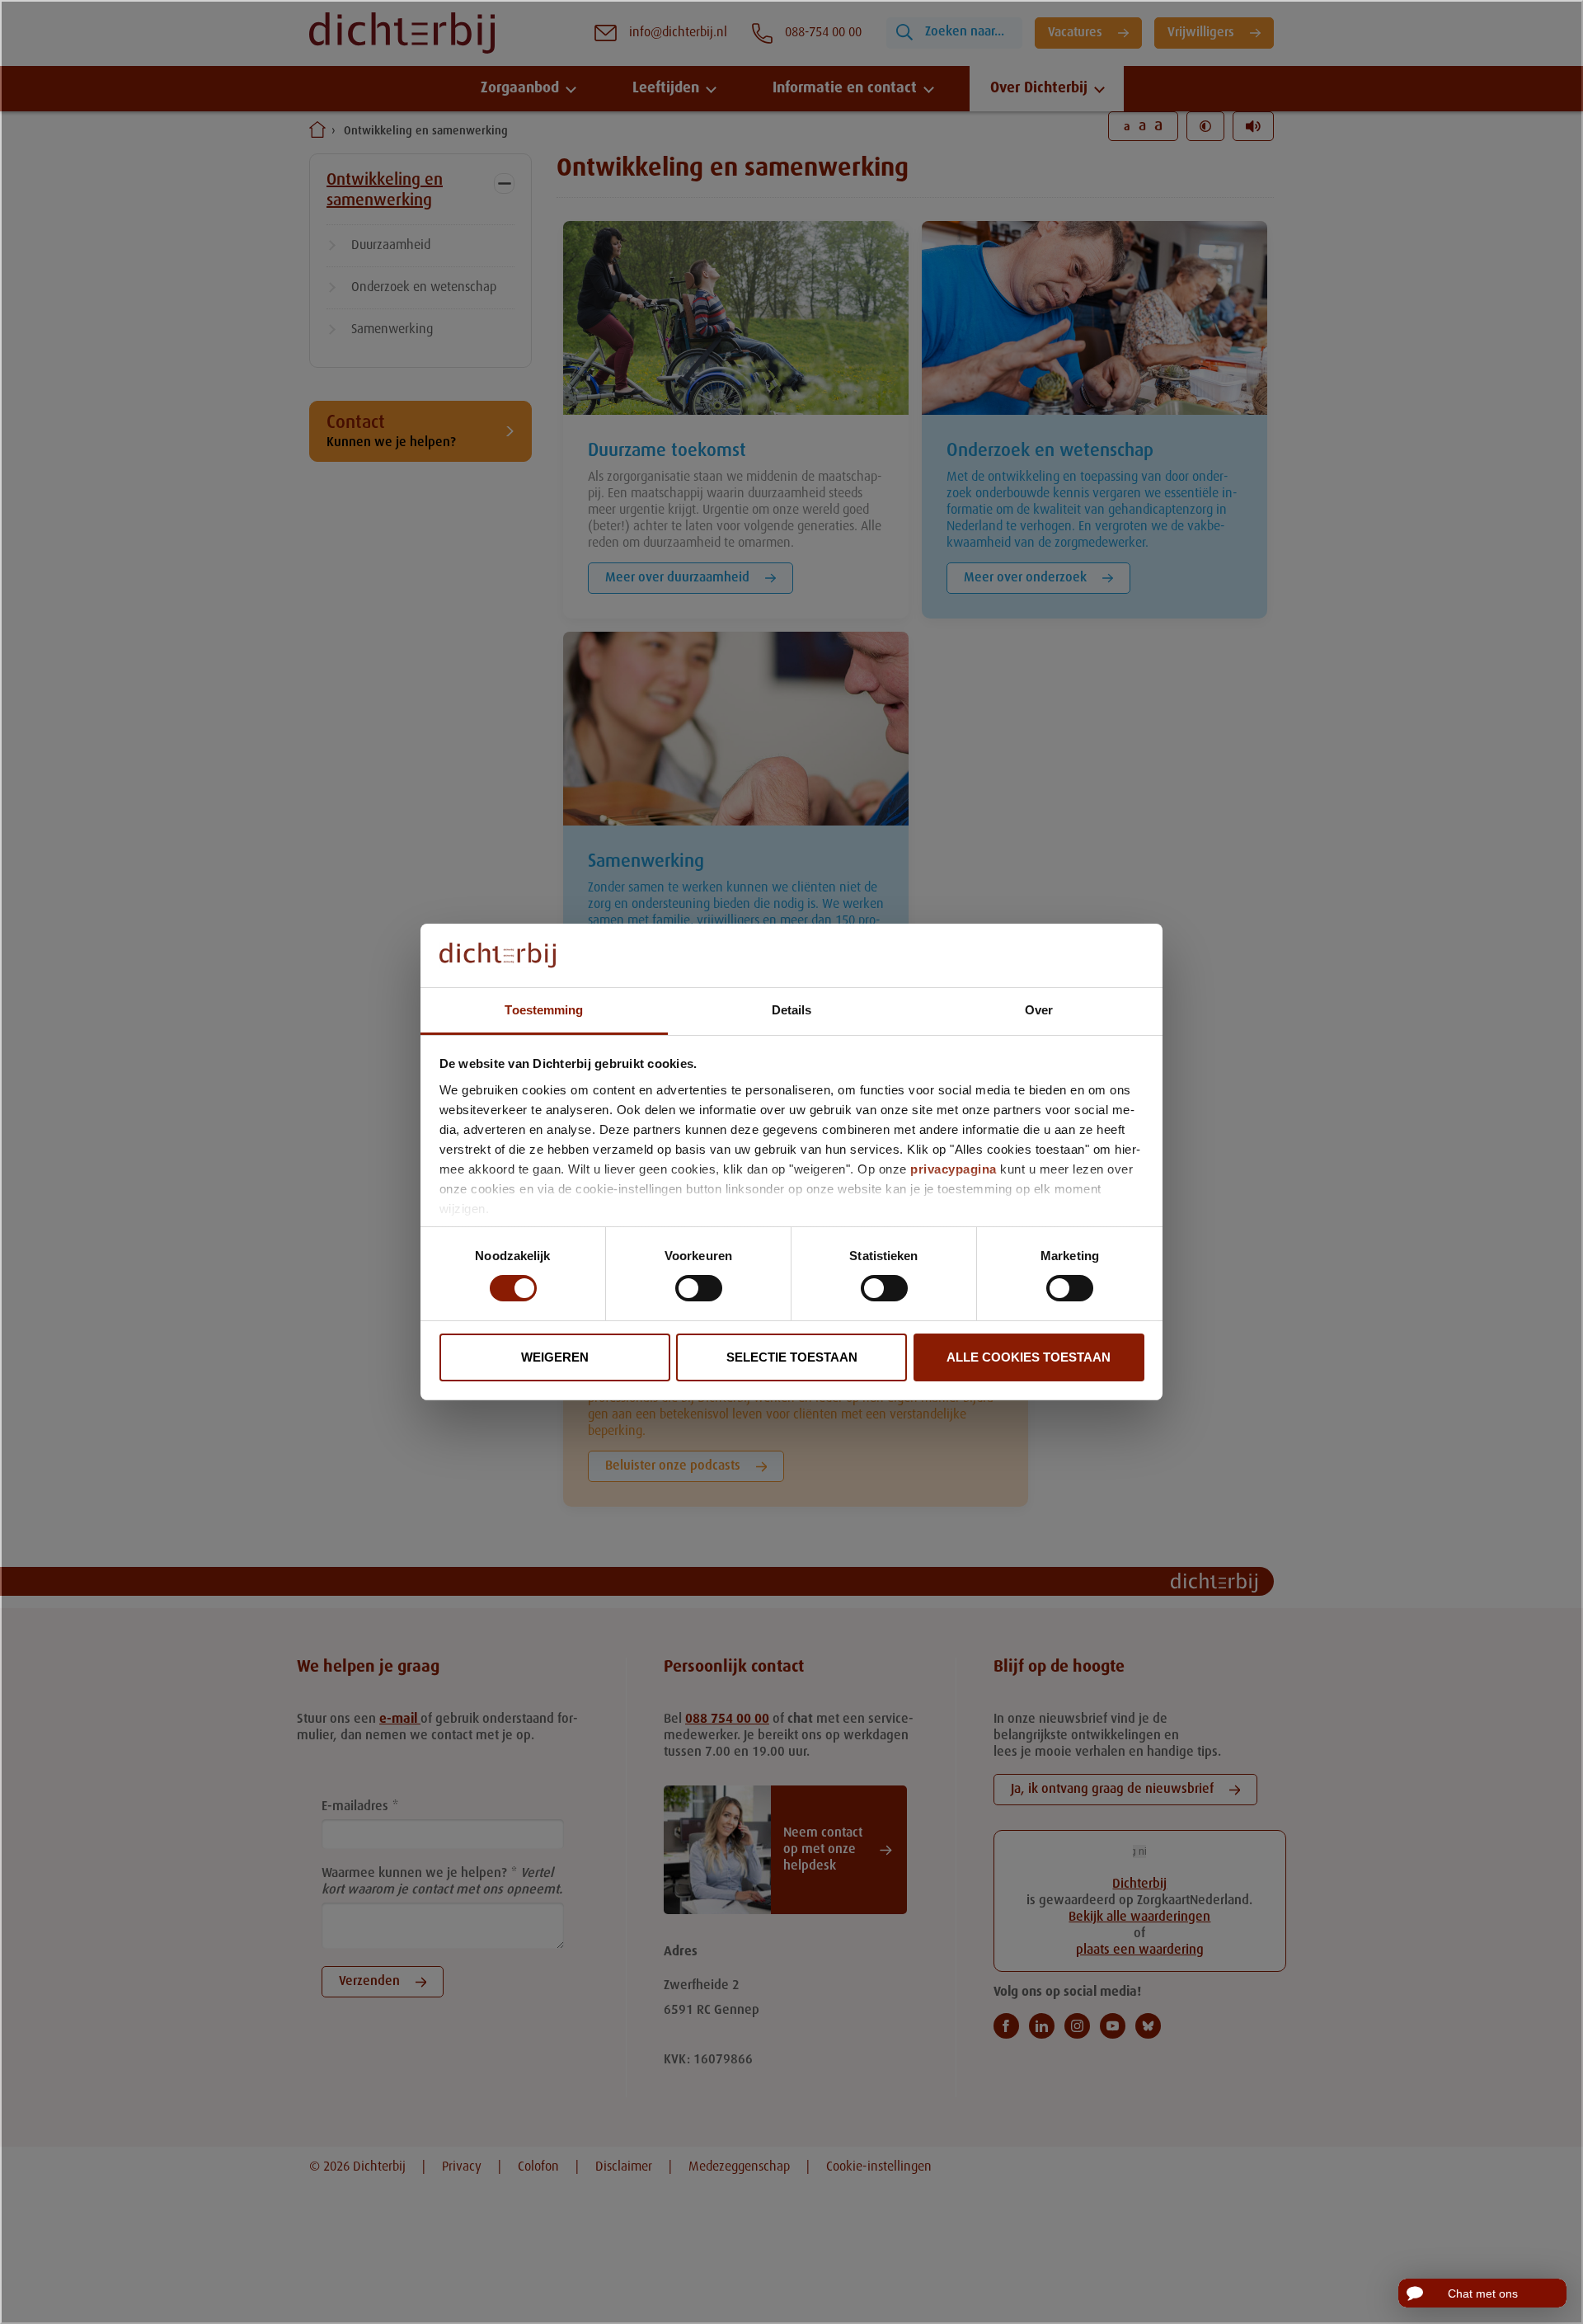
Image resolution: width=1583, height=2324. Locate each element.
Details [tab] (792, 1010)
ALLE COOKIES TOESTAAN (1029, 1357)
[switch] (699, 1288)
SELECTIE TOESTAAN (792, 1357)
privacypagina (954, 1169)
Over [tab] (1039, 1010)
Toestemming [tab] (544, 1010)
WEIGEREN (555, 1357)
